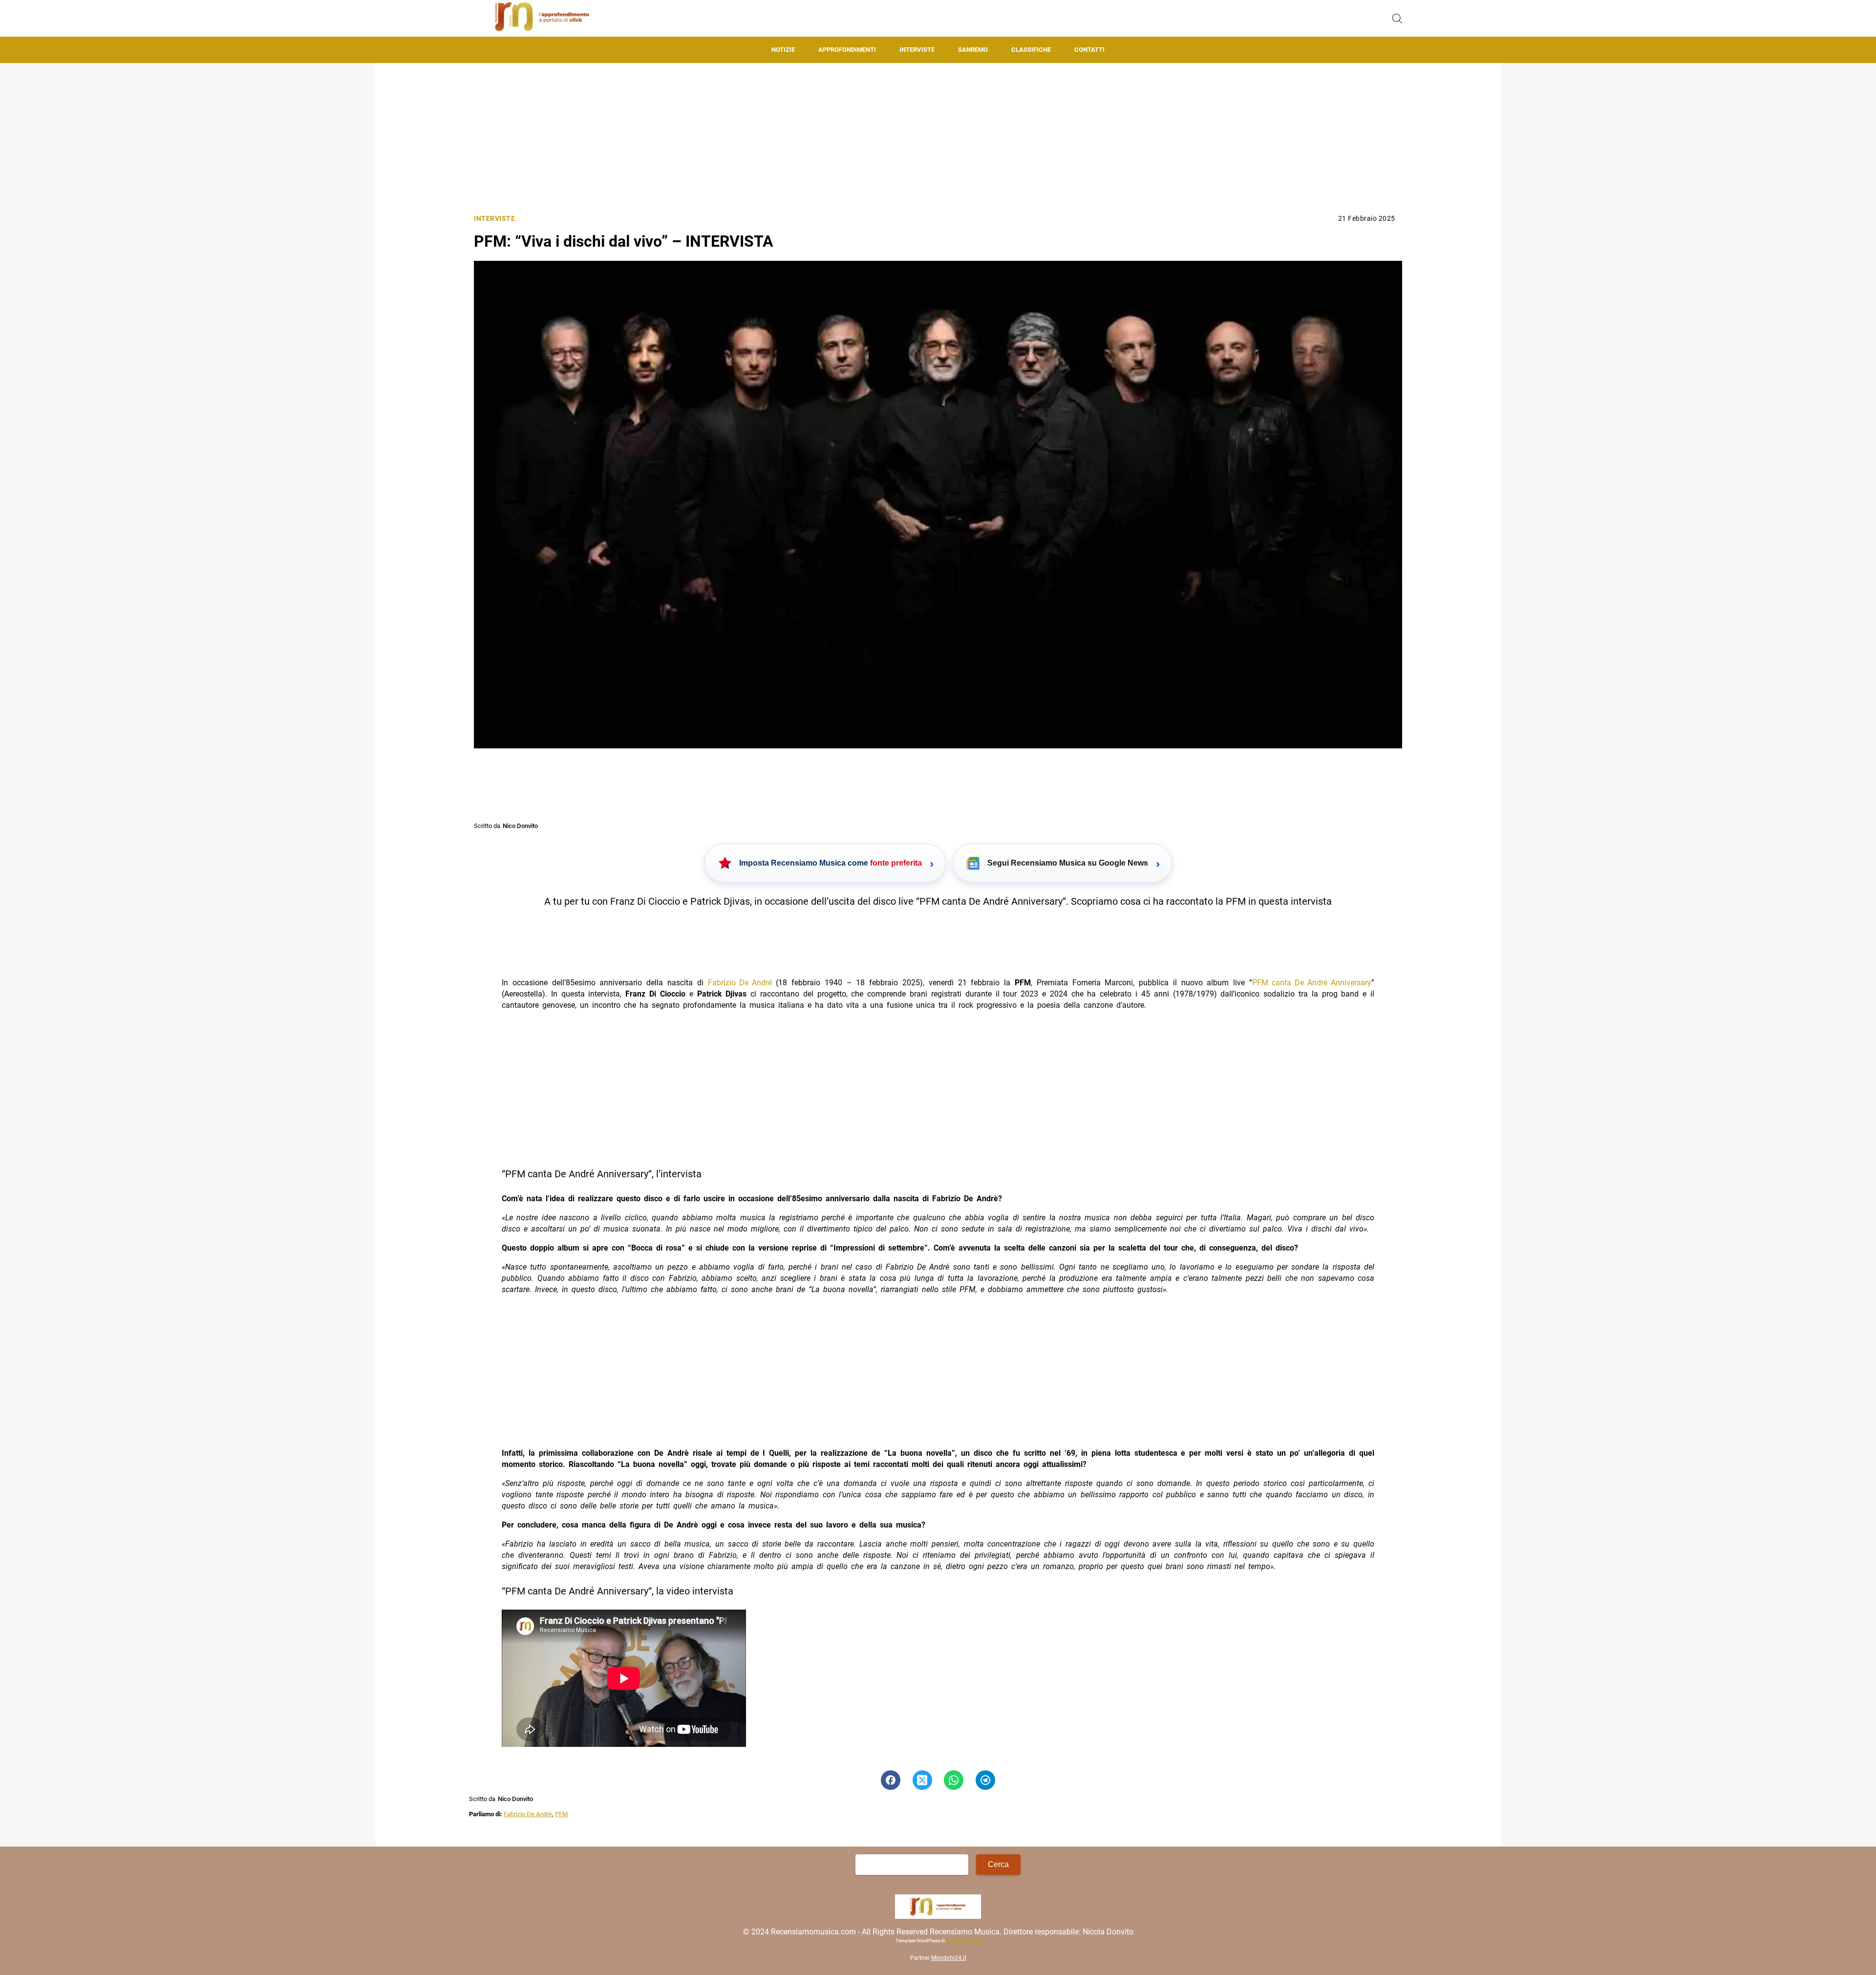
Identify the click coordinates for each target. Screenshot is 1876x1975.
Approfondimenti (847, 50)
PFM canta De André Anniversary (1312, 983)
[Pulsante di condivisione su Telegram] (985, 1780)
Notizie (783, 50)
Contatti (1089, 50)
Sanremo (973, 50)
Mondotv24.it (949, 1958)
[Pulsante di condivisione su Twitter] (922, 1780)
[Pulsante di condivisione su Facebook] (891, 1780)
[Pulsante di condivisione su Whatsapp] (954, 1780)
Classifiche (1031, 50)
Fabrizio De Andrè (528, 1814)
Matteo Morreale (963, 1941)
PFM (561, 1814)
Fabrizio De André (740, 983)
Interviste (917, 50)
